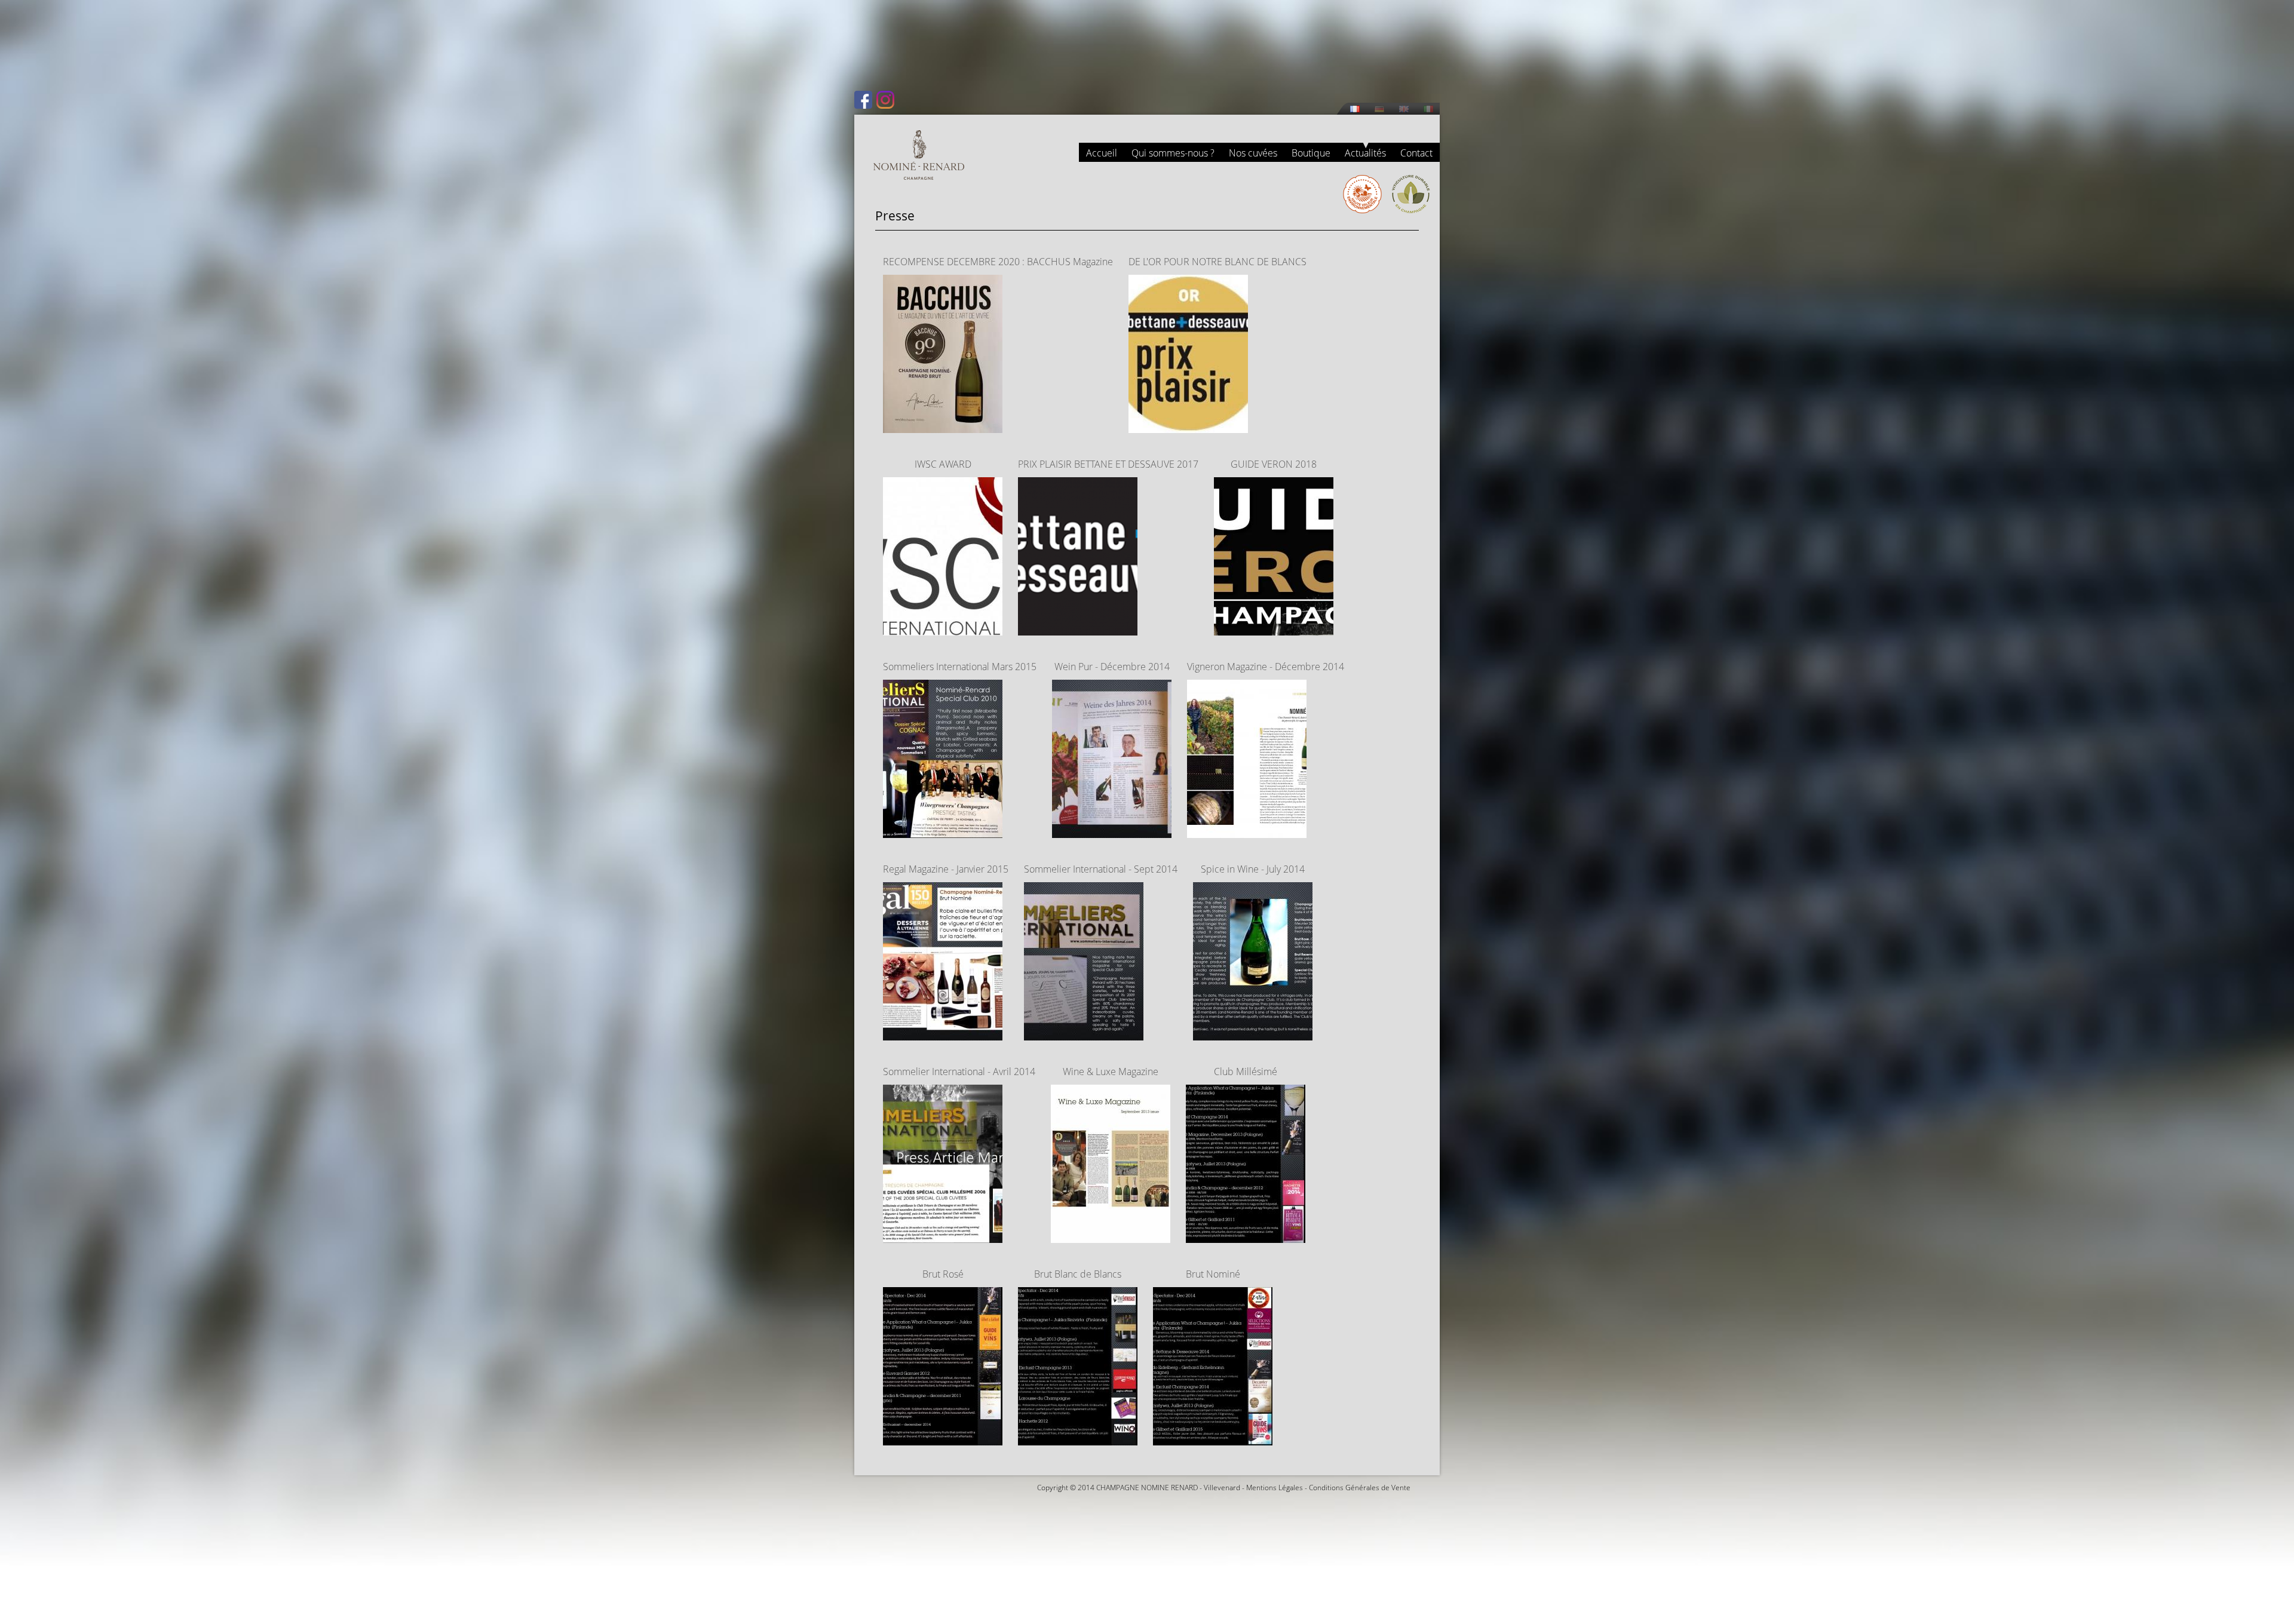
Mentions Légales (1275, 1488)
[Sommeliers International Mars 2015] (943, 831)
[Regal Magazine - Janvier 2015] (943, 1033)
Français (1355, 109)
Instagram (885, 100)
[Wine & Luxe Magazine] (1111, 1236)
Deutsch (1379, 109)
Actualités (1365, 153)
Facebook (863, 100)
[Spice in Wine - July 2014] (1253, 1033)
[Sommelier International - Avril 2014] (943, 1236)
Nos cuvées (1253, 153)
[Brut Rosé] (943, 1438)
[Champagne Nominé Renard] (919, 155)
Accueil (1102, 153)
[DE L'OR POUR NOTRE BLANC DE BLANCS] (1188, 426)
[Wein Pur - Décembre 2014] (1112, 831)
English (1404, 109)
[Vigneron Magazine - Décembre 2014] (1247, 831)
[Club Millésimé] (1246, 1236)
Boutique (1311, 153)
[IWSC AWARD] (943, 628)
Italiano (1428, 109)
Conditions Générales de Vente (1360, 1488)
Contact (1416, 153)
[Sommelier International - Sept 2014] (1084, 1033)
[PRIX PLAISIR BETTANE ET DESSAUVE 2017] (1078, 628)
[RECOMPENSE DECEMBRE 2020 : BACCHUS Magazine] (943, 426)
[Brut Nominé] (1213, 1438)
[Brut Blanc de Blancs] (1078, 1438)
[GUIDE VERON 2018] (1274, 628)
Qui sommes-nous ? (1173, 153)
